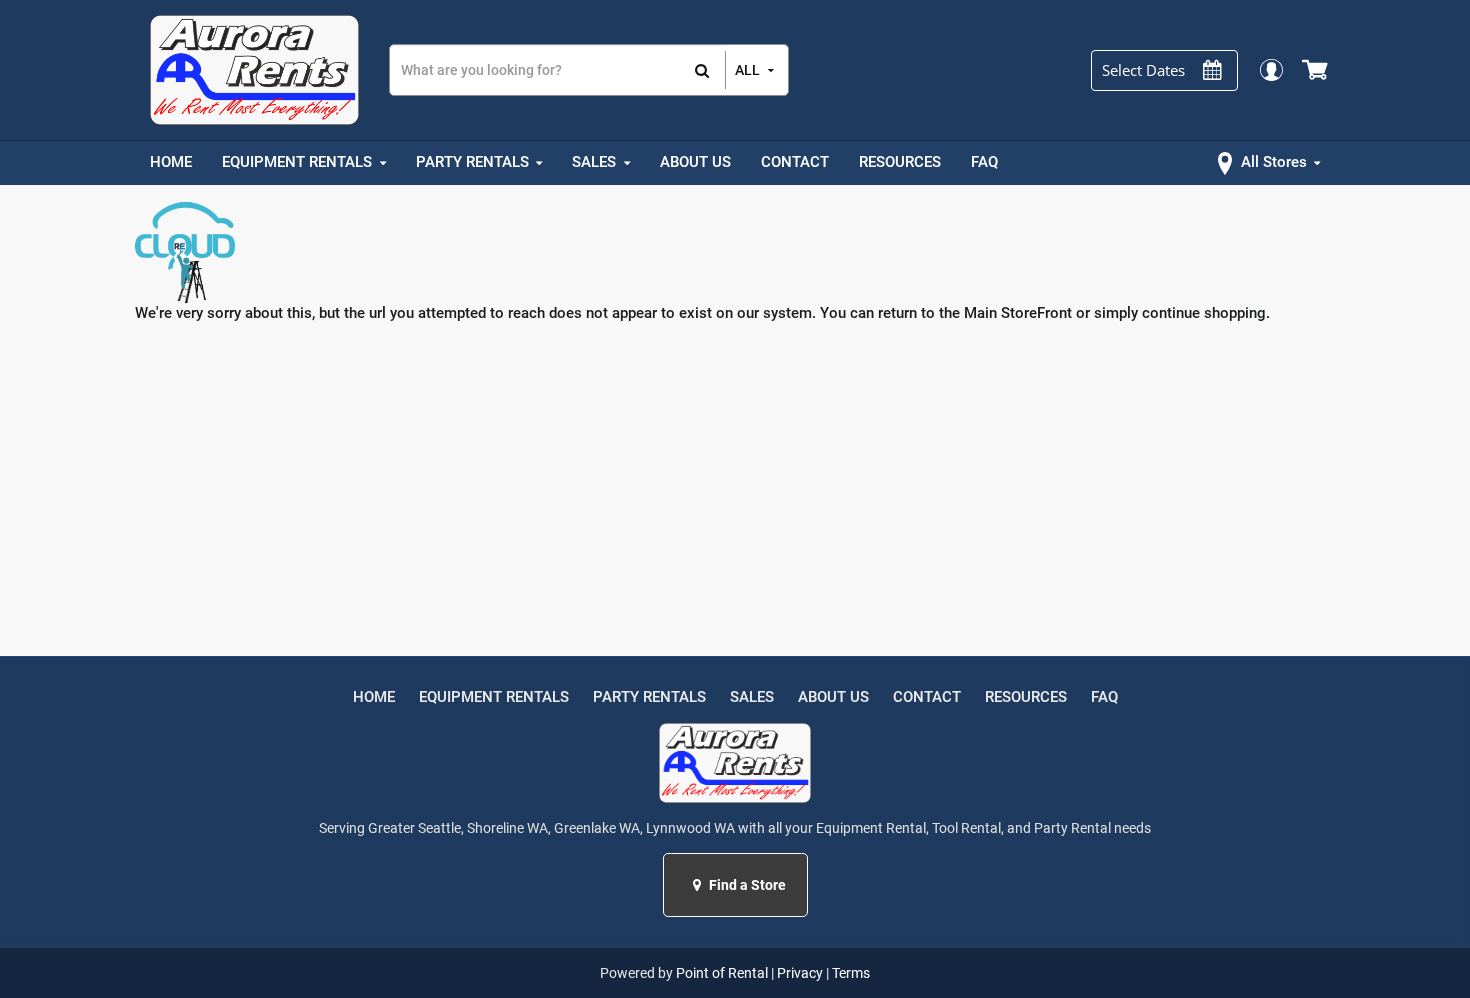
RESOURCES (1026, 697)
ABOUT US (833, 697)
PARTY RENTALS (649, 697)
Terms (851, 973)
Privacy (800, 973)
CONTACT (927, 697)
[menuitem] (171, 163)
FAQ (1104, 697)
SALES (752, 697)
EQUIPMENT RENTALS (494, 697)
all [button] (747, 70)
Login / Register (1270, 69)
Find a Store (746, 885)
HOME (374, 697)
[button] (699, 885)
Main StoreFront (1018, 313)
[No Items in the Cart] (1316, 70)
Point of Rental (722, 973)
